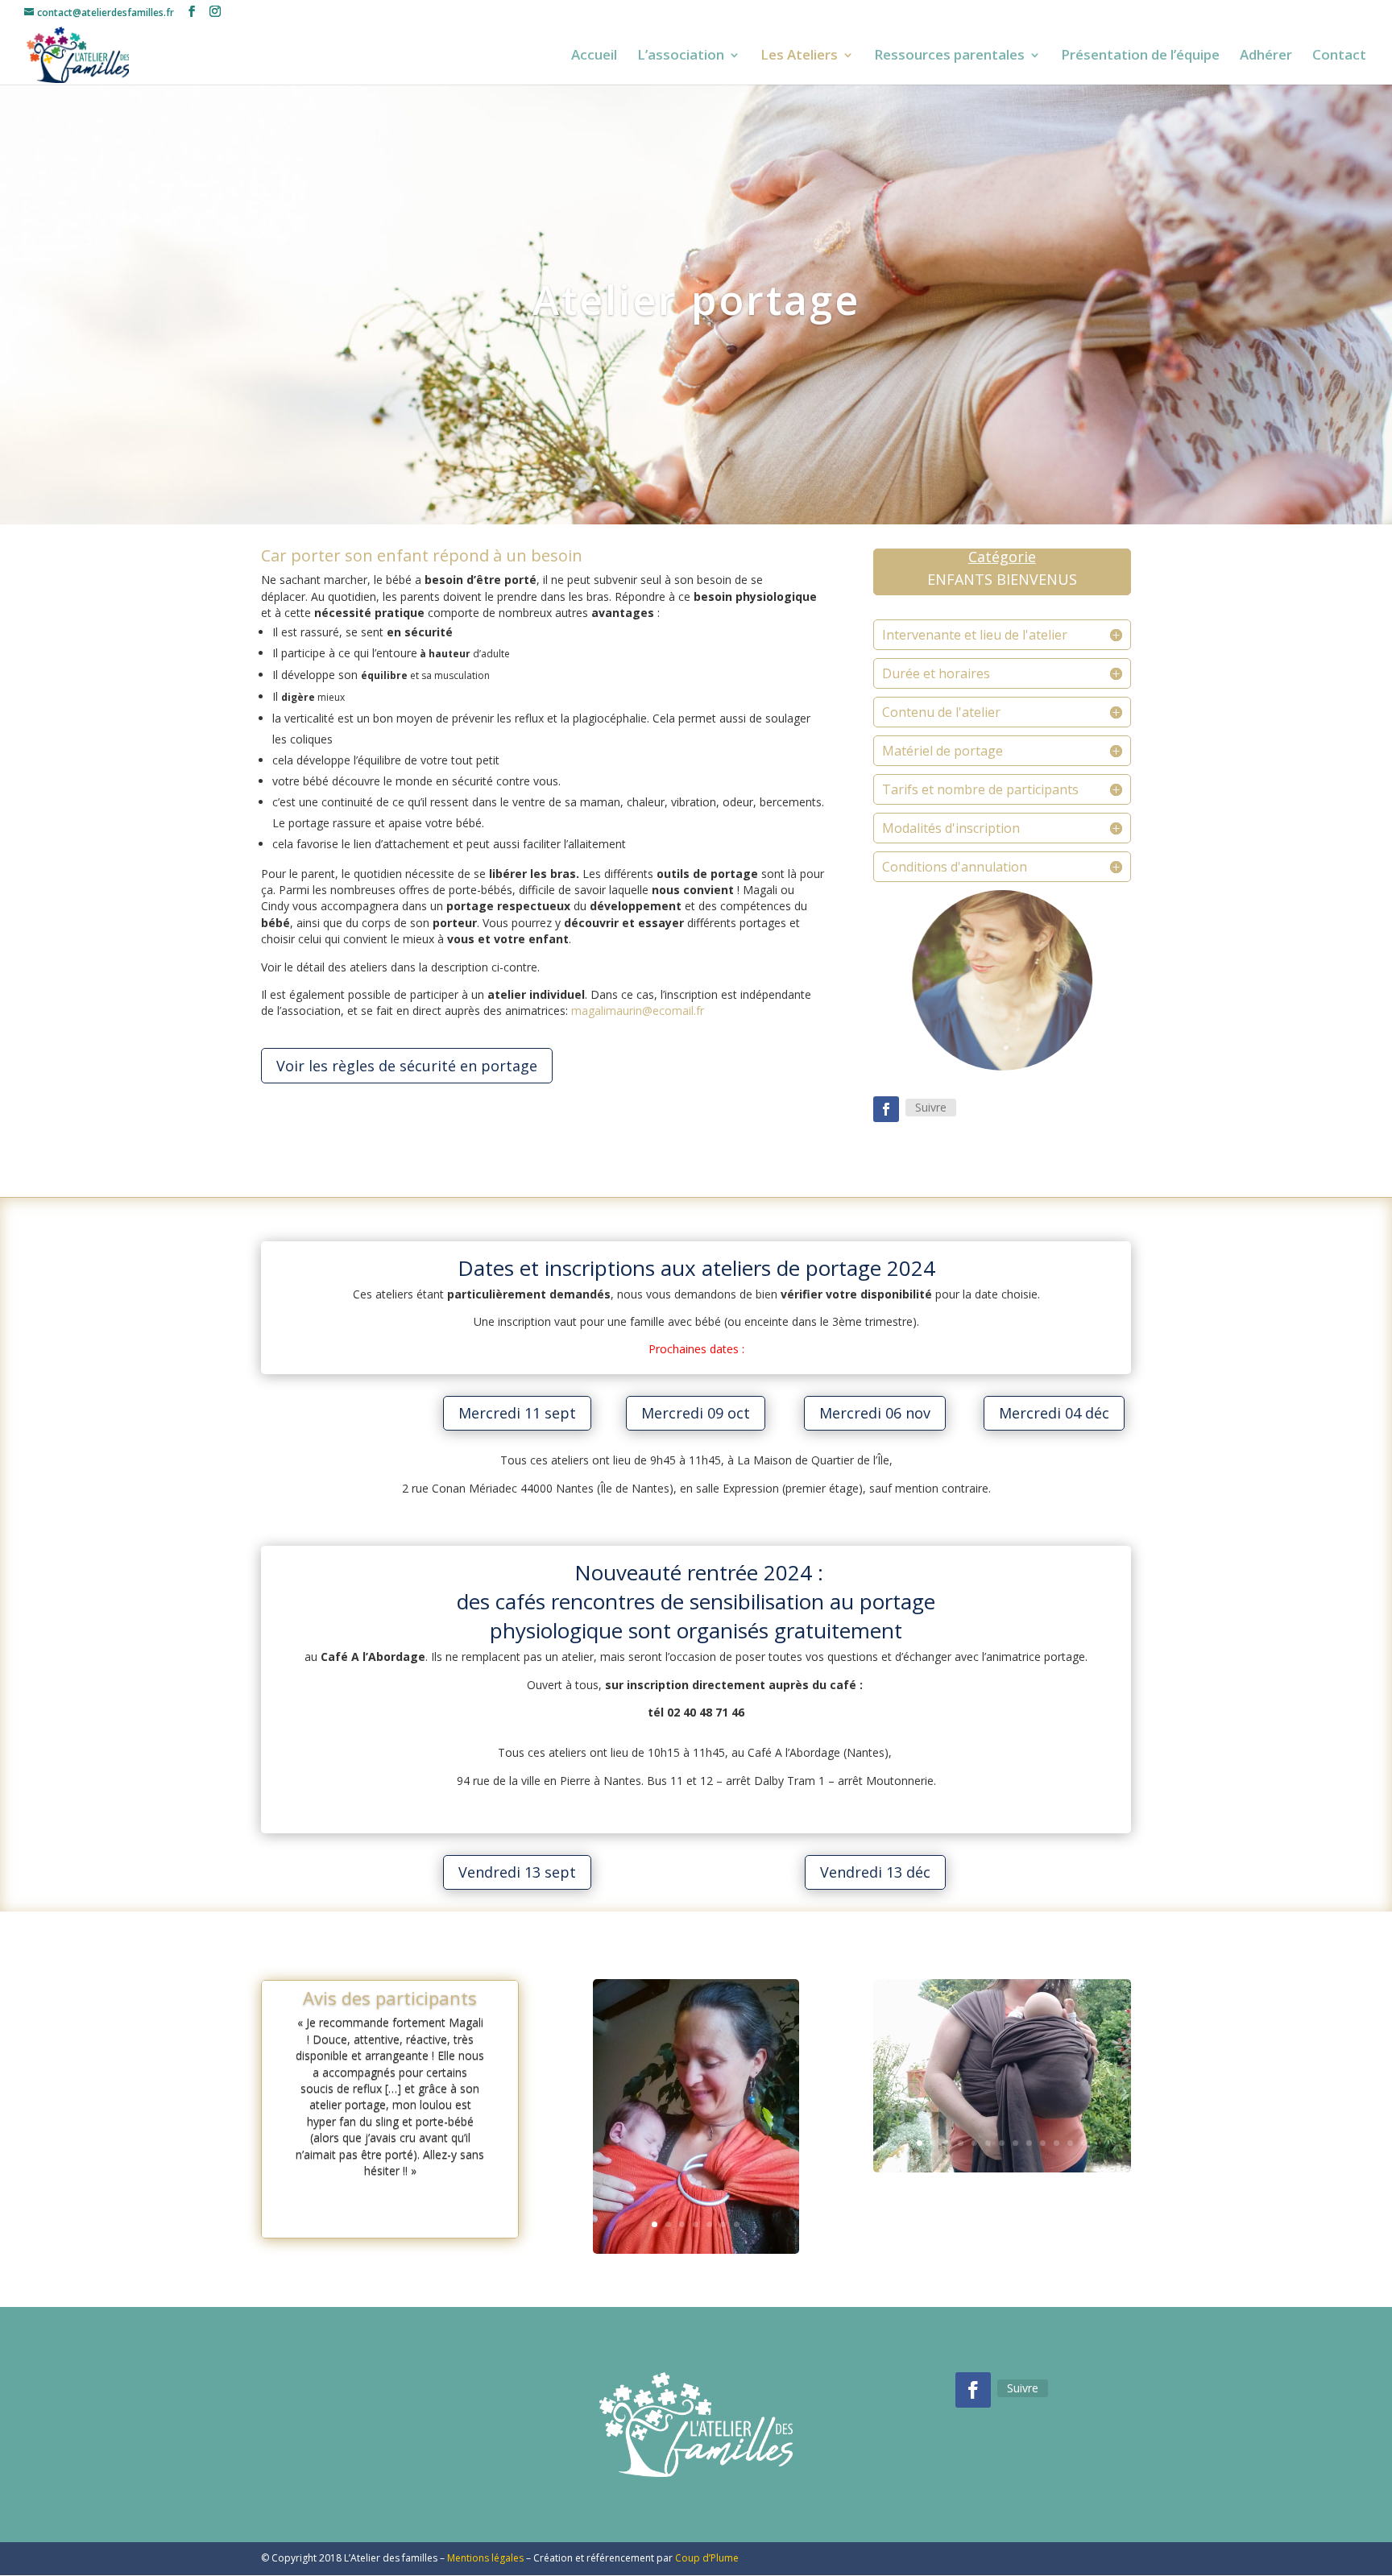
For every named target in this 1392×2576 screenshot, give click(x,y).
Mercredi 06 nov (875, 1413)
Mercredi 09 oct (696, 1413)
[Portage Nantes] (1002, 2169)
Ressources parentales (949, 56)
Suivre (931, 1107)
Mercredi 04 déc (1054, 1413)
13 (1084, 2143)
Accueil (594, 56)
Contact (1339, 56)
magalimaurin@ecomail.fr (638, 1011)
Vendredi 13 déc (875, 1872)
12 (1070, 2143)
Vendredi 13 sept (517, 1872)
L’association (681, 56)
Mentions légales (485, 2558)
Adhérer (1266, 56)
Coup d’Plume (707, 2558)
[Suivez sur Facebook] (886, 1109)
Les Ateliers (799, 56)
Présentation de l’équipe (1140, 56)
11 (1056, 2143)
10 (1043, 2143)
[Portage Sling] (696, 2250)
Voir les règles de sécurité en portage (407, 1066)
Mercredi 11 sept (517, 1413)
